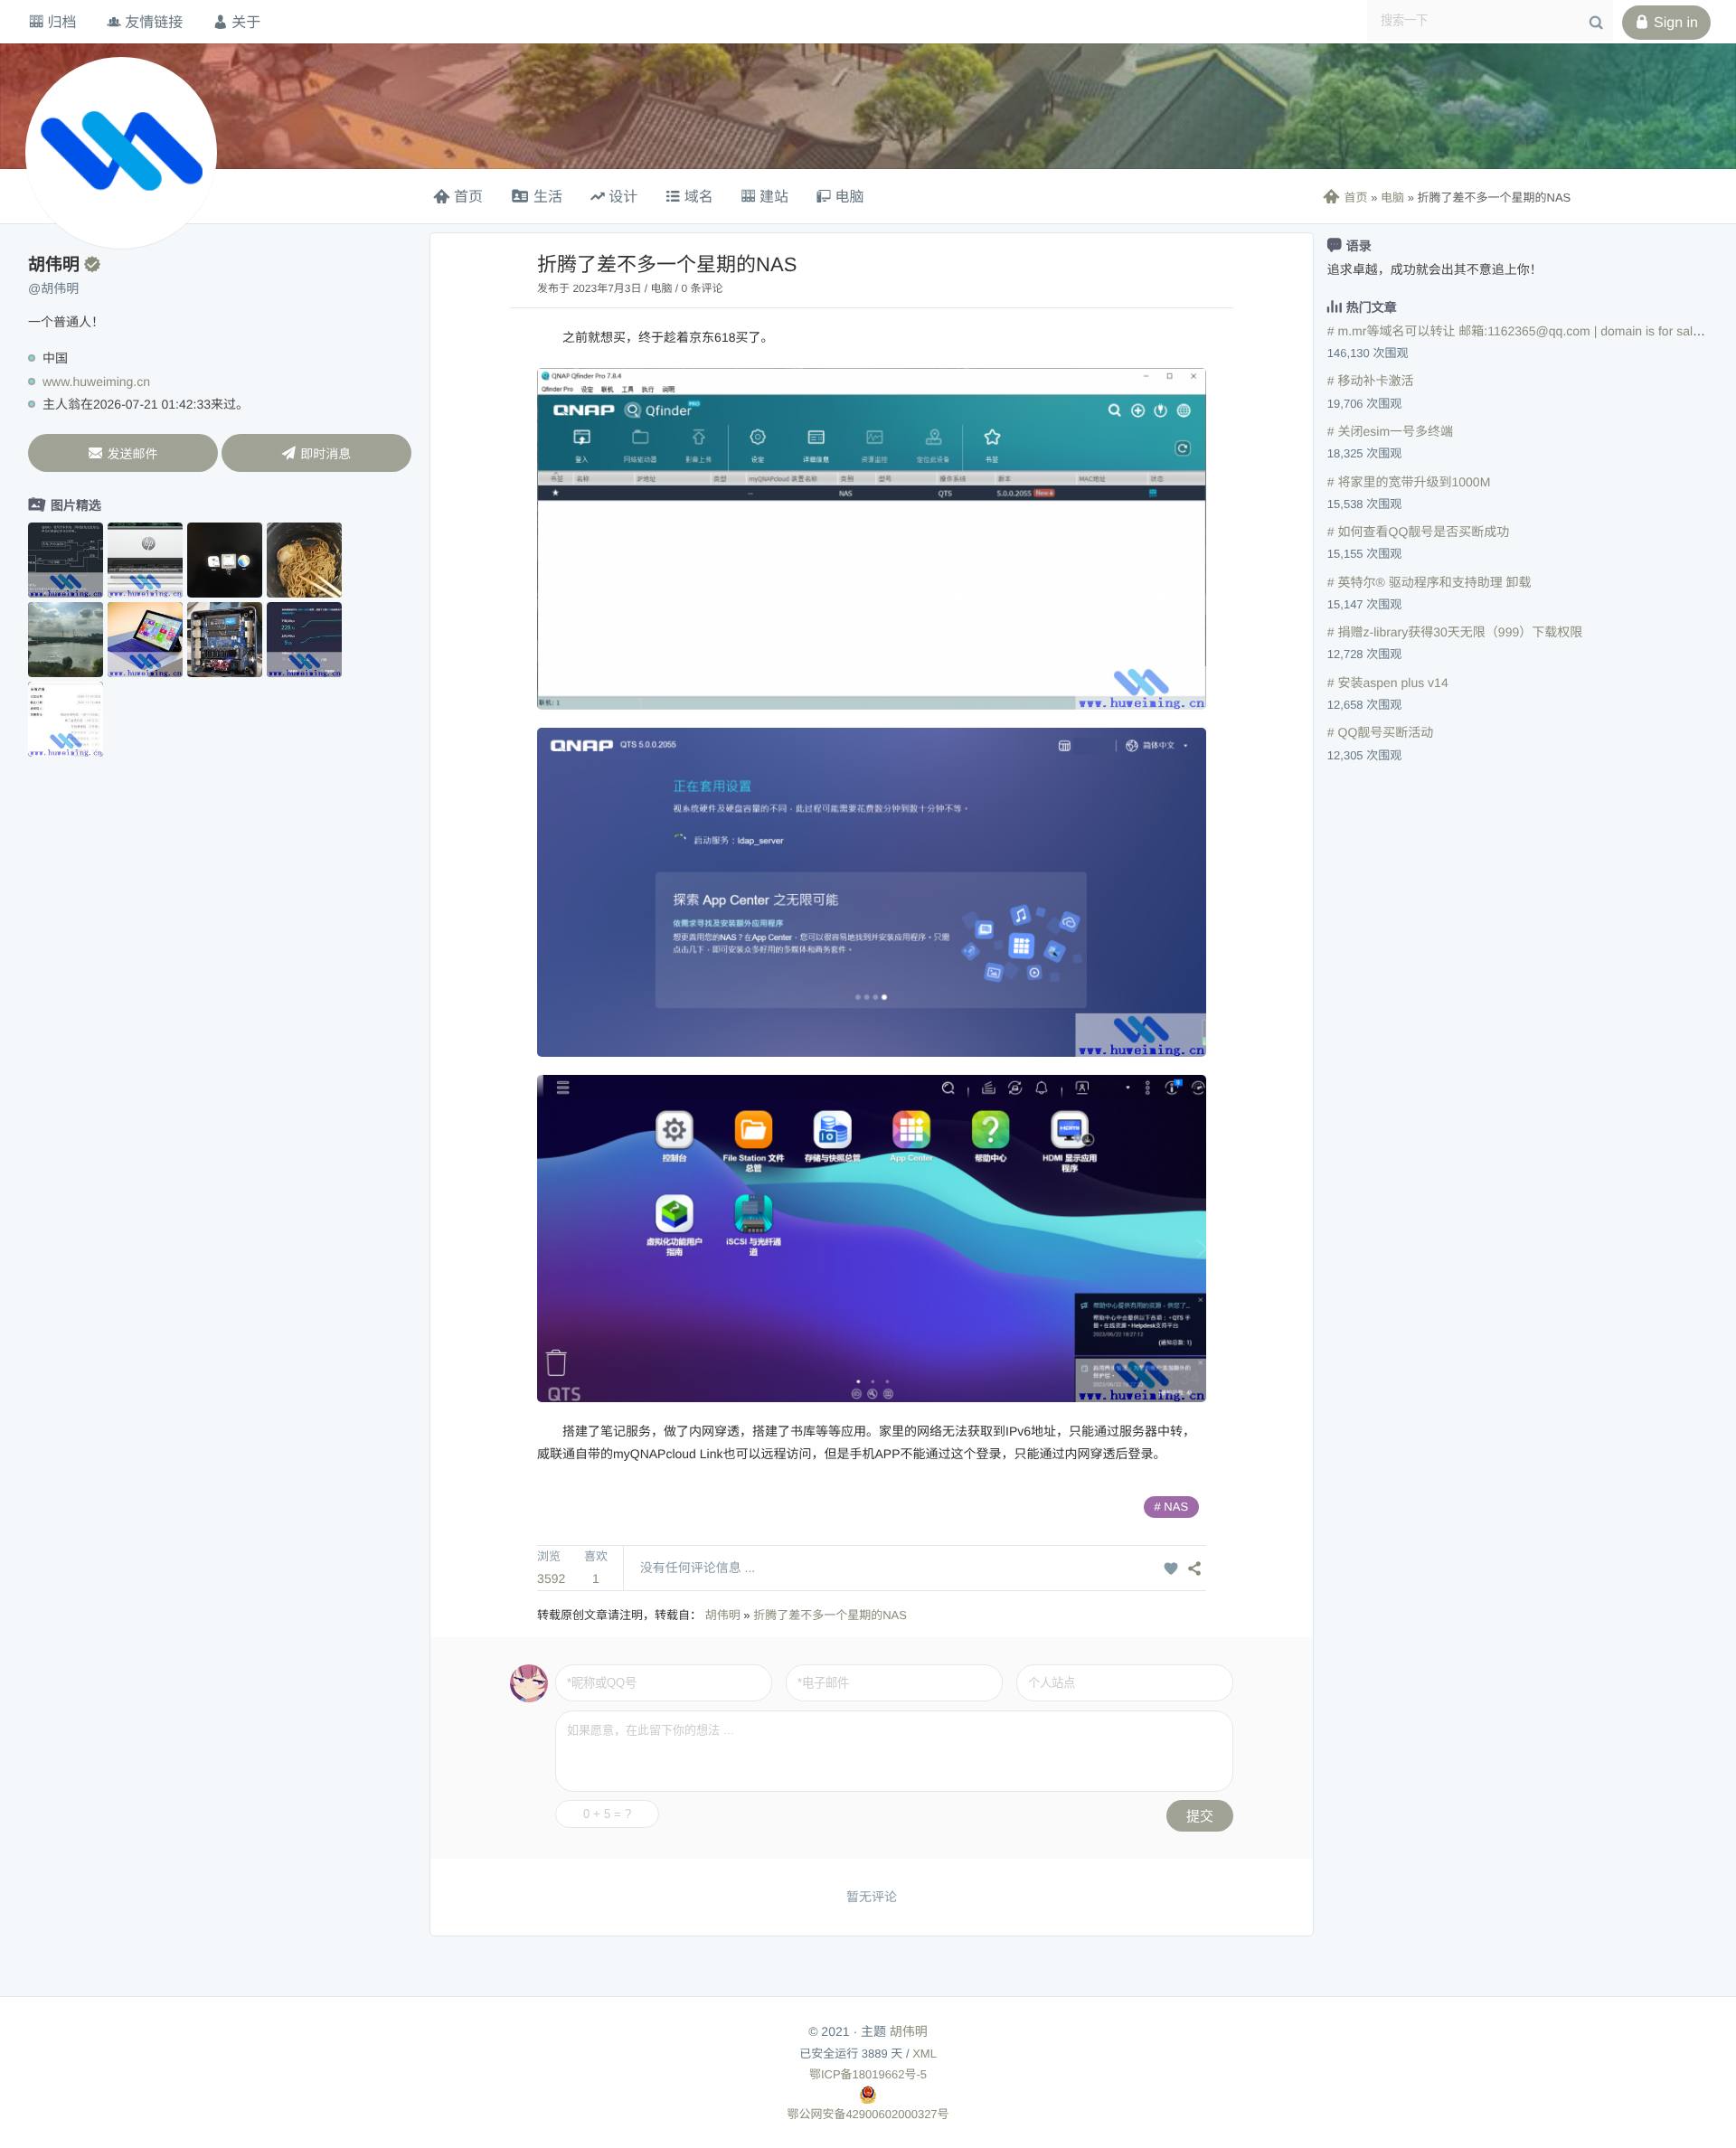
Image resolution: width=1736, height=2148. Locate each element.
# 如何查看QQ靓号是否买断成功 (1418, 532)
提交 (1200, 1816)
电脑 (1392, 198)
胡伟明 (723, 1615)
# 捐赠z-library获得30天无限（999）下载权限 (1455, 632)
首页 (1345, 198)
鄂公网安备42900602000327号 (868, 2114)
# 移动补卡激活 (1371, 381)
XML (925, 2054)
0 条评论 (703, 288)
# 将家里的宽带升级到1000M (1409, 482)
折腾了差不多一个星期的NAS (830, 1615)
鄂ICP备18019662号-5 (868, 2074)
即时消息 (316, 453)
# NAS (1172, 1507)
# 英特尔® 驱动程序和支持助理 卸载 (1429, 582)
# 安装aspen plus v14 (1388, 683)
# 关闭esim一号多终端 (1390, 431)
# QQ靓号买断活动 (1380, 732)
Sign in (1666, 23)
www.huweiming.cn (96, 382)
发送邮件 (123, 453)
